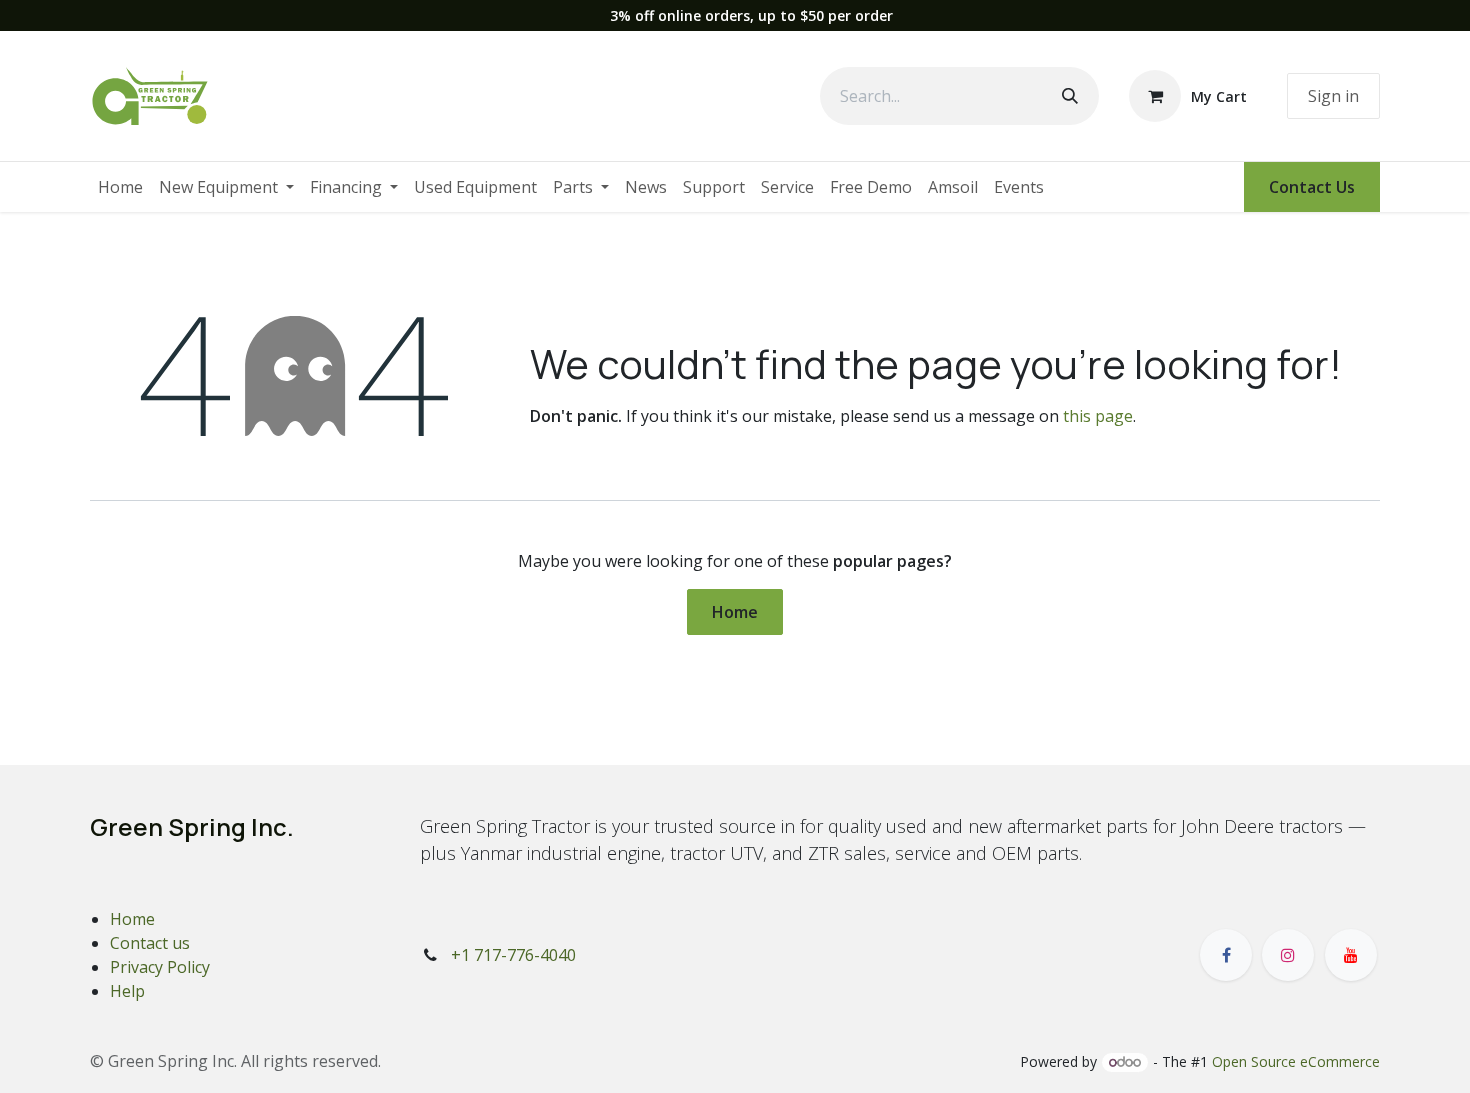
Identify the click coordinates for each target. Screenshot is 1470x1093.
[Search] (1070, 96)
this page (1098, 416)
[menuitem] (120, 187)
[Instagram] (1288, 955)
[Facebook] (1226, 955)
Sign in (1333, 96)
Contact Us (1312, 187)
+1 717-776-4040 (513, 955)
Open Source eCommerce (1296, 1061)
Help (127, 991)
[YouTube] (1351, 955)
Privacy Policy (160, 967)
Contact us (150, 943)
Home (735, 612)
